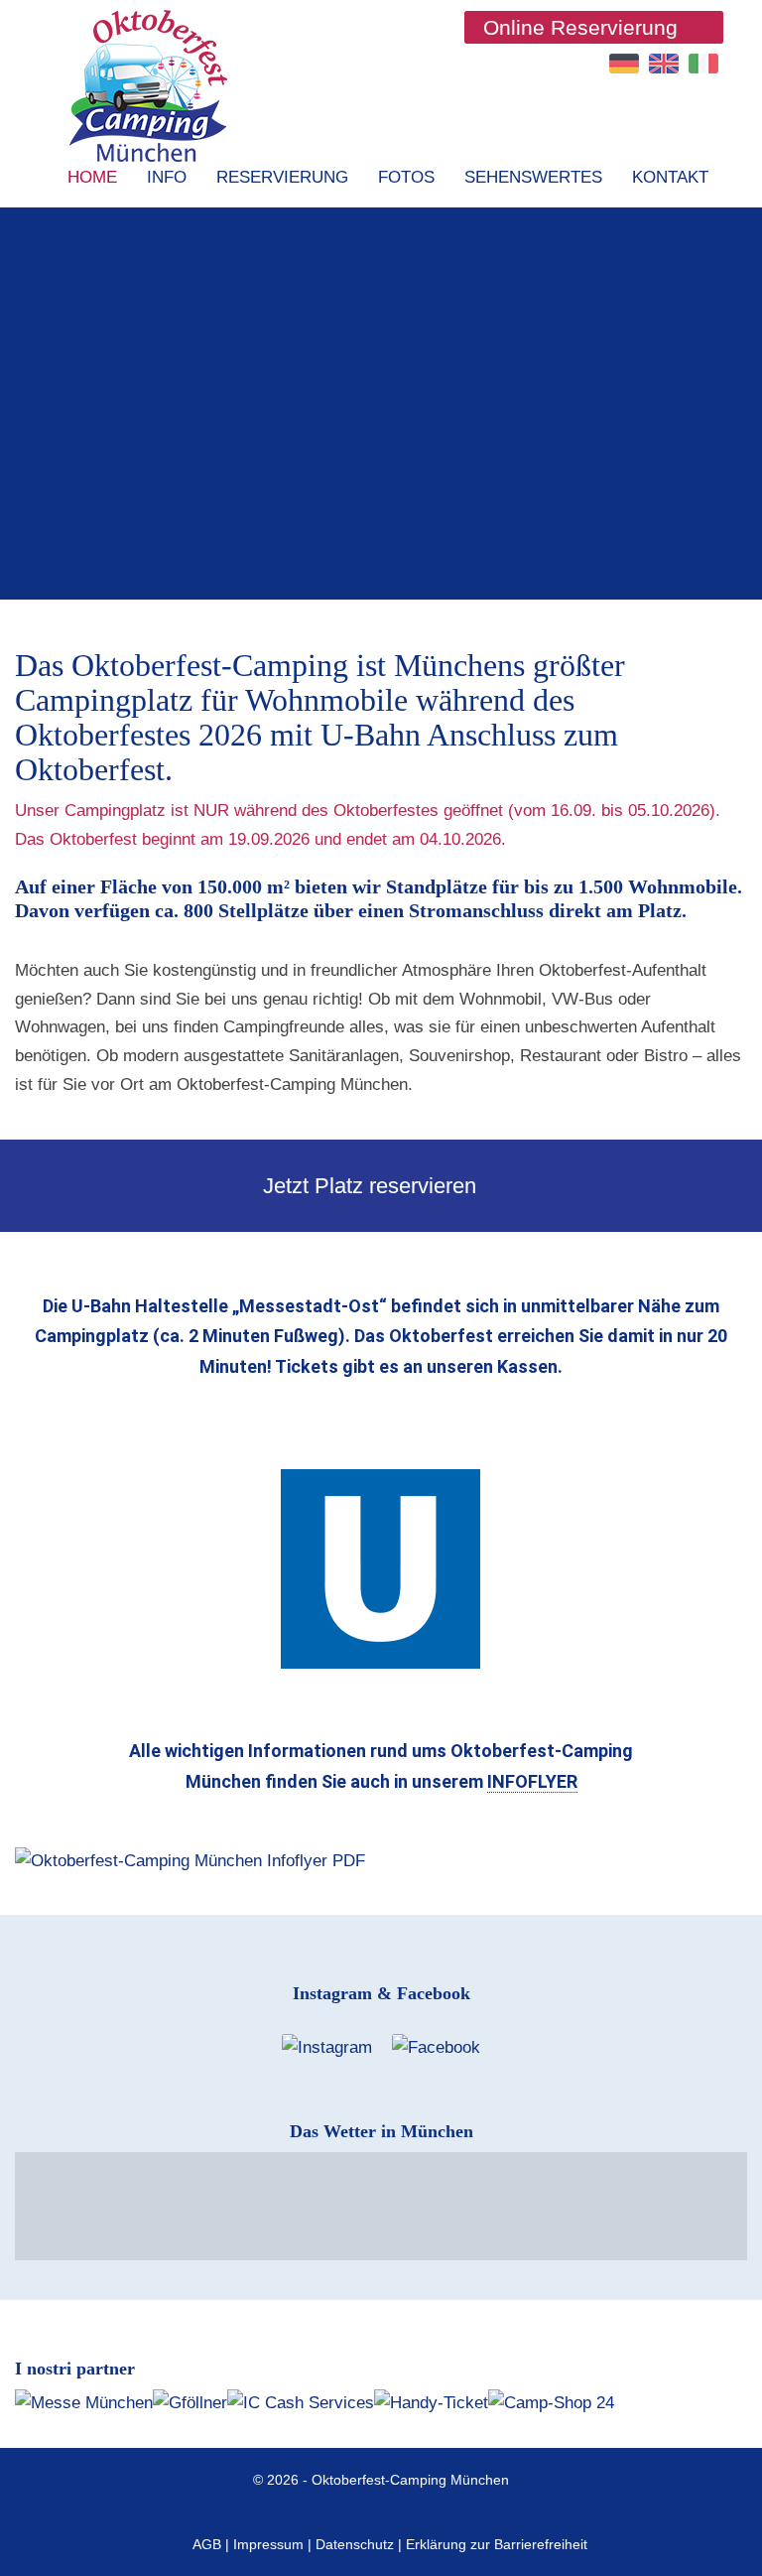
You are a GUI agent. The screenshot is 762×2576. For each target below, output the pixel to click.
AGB (207, 2544)
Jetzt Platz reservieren (373, 1186)
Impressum (268, 2544)
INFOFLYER (532, 1781)
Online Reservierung (580, 27)
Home (92, 177)
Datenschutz (355, 2544)
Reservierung (282, 177)
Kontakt (670, 177)
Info (167, 177)
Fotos (406, 177)
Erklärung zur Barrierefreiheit (497, 2544)
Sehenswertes (533, 177)
